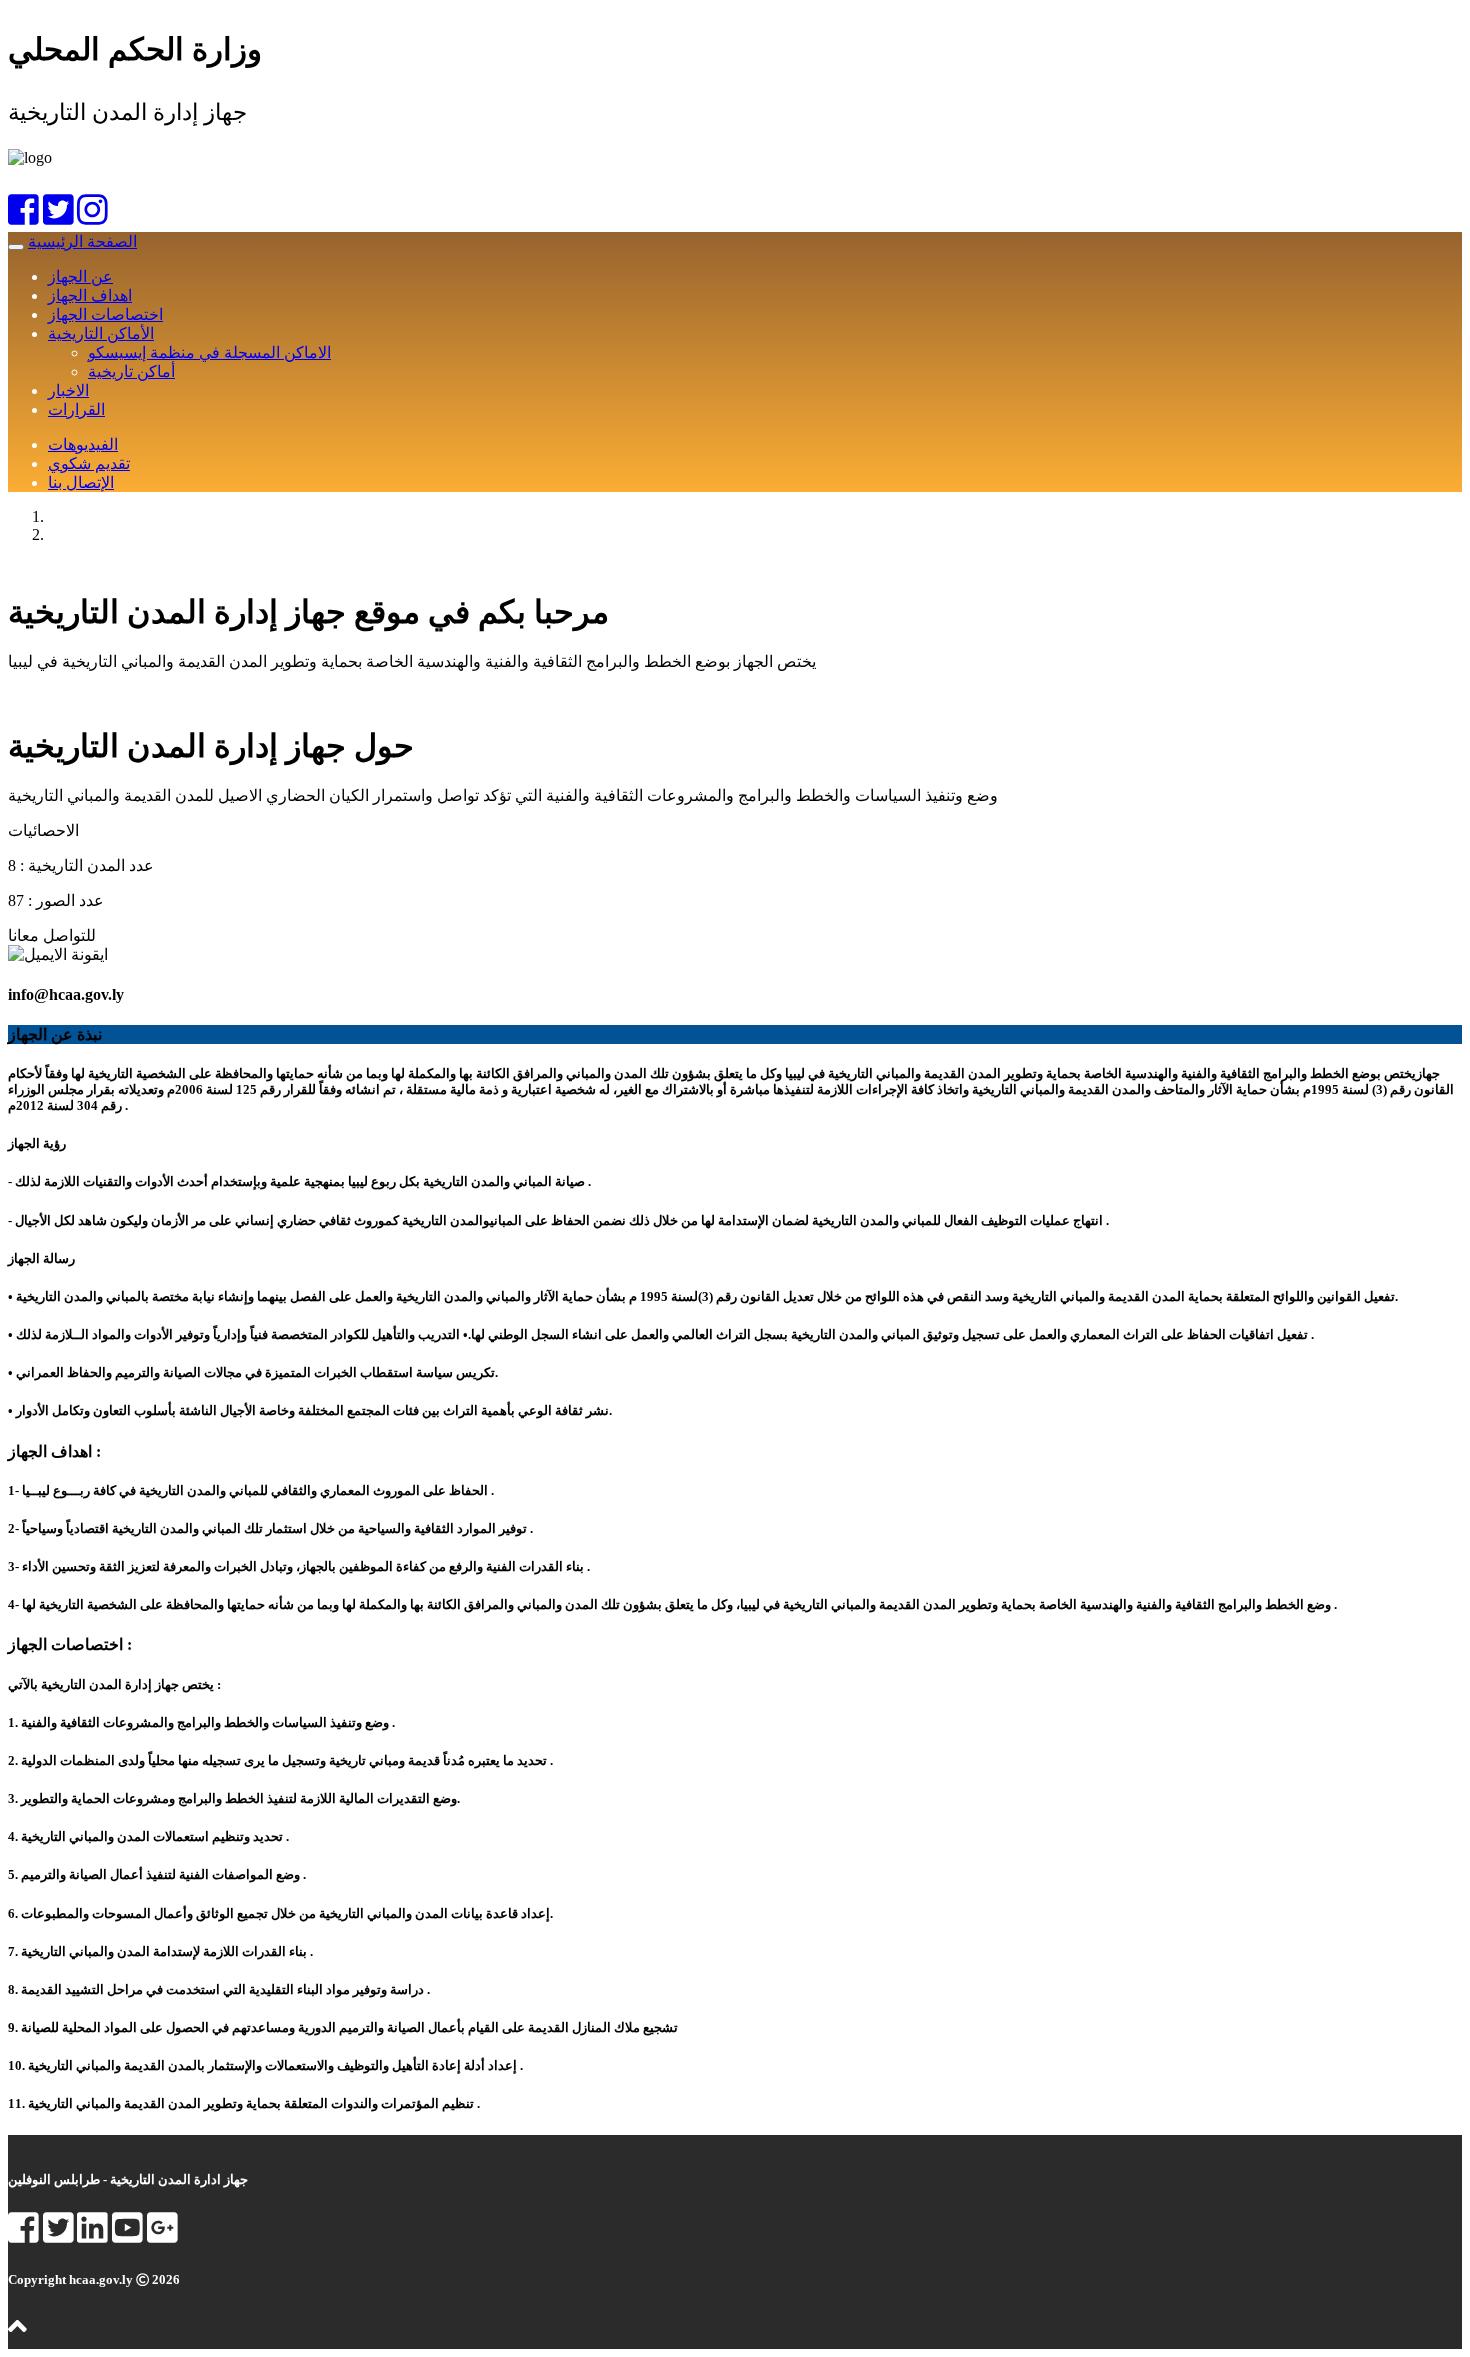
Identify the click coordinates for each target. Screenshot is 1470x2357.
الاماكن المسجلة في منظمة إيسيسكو (209, 352)
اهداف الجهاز (90, 295)
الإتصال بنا (81, 482)
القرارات (76, 409)
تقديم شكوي (89, 463)
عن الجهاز (80, 276)
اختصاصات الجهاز (105, 314)
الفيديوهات (83, 444)
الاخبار (68, 390)
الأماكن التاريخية (101, 333)
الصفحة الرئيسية (82, 241)
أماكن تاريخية (131, 371)
